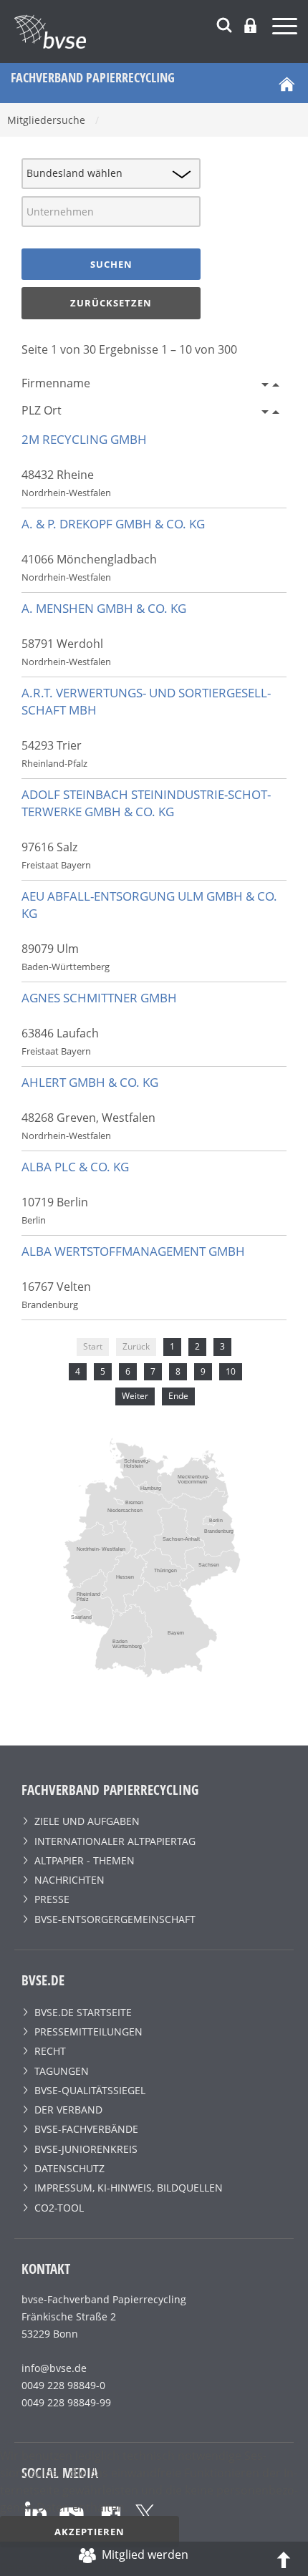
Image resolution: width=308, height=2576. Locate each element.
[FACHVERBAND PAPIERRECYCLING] (161, 32)
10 (231, 1371)
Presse (52, 1899)
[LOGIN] (250, 25)
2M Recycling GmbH (84, 439)
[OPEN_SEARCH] (224, 23)
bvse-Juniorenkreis (86, 2149)
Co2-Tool (59, 2208)
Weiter (135, 1396)
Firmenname (56, 383)
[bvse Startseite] (287, 83)
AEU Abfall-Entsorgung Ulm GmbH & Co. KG (149, 905)
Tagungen (62, 2071)
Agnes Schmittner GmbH (99, 998)
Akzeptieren (90, 2532)
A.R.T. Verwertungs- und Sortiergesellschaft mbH (146, 701)
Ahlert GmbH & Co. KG (90, 1082)
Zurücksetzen (111, 303)
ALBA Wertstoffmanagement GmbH (133, 1251)
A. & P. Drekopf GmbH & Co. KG (113, 524)
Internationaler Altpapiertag (115, 1841)
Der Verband (68, 2110)
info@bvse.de (54, 2368)
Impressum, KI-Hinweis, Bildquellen (129, 2188)
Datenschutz (69, 2168)
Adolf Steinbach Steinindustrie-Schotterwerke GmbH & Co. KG (146, 803)
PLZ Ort (42, 410)
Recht (50, 2051)
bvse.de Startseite (83, 2012)
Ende (178, 1396)
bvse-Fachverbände (86, 2129)
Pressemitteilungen (88, 2032)
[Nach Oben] (284, 2559)
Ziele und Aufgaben (87, 1821)
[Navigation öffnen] (287, 28)
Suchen (111, 264)
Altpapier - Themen (85, 1860)
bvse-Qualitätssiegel (90, 2090)
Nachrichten (69, 1880)
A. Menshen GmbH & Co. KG (104, 608)
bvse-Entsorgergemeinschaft (115, 1919)
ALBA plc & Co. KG (75, 1167)
